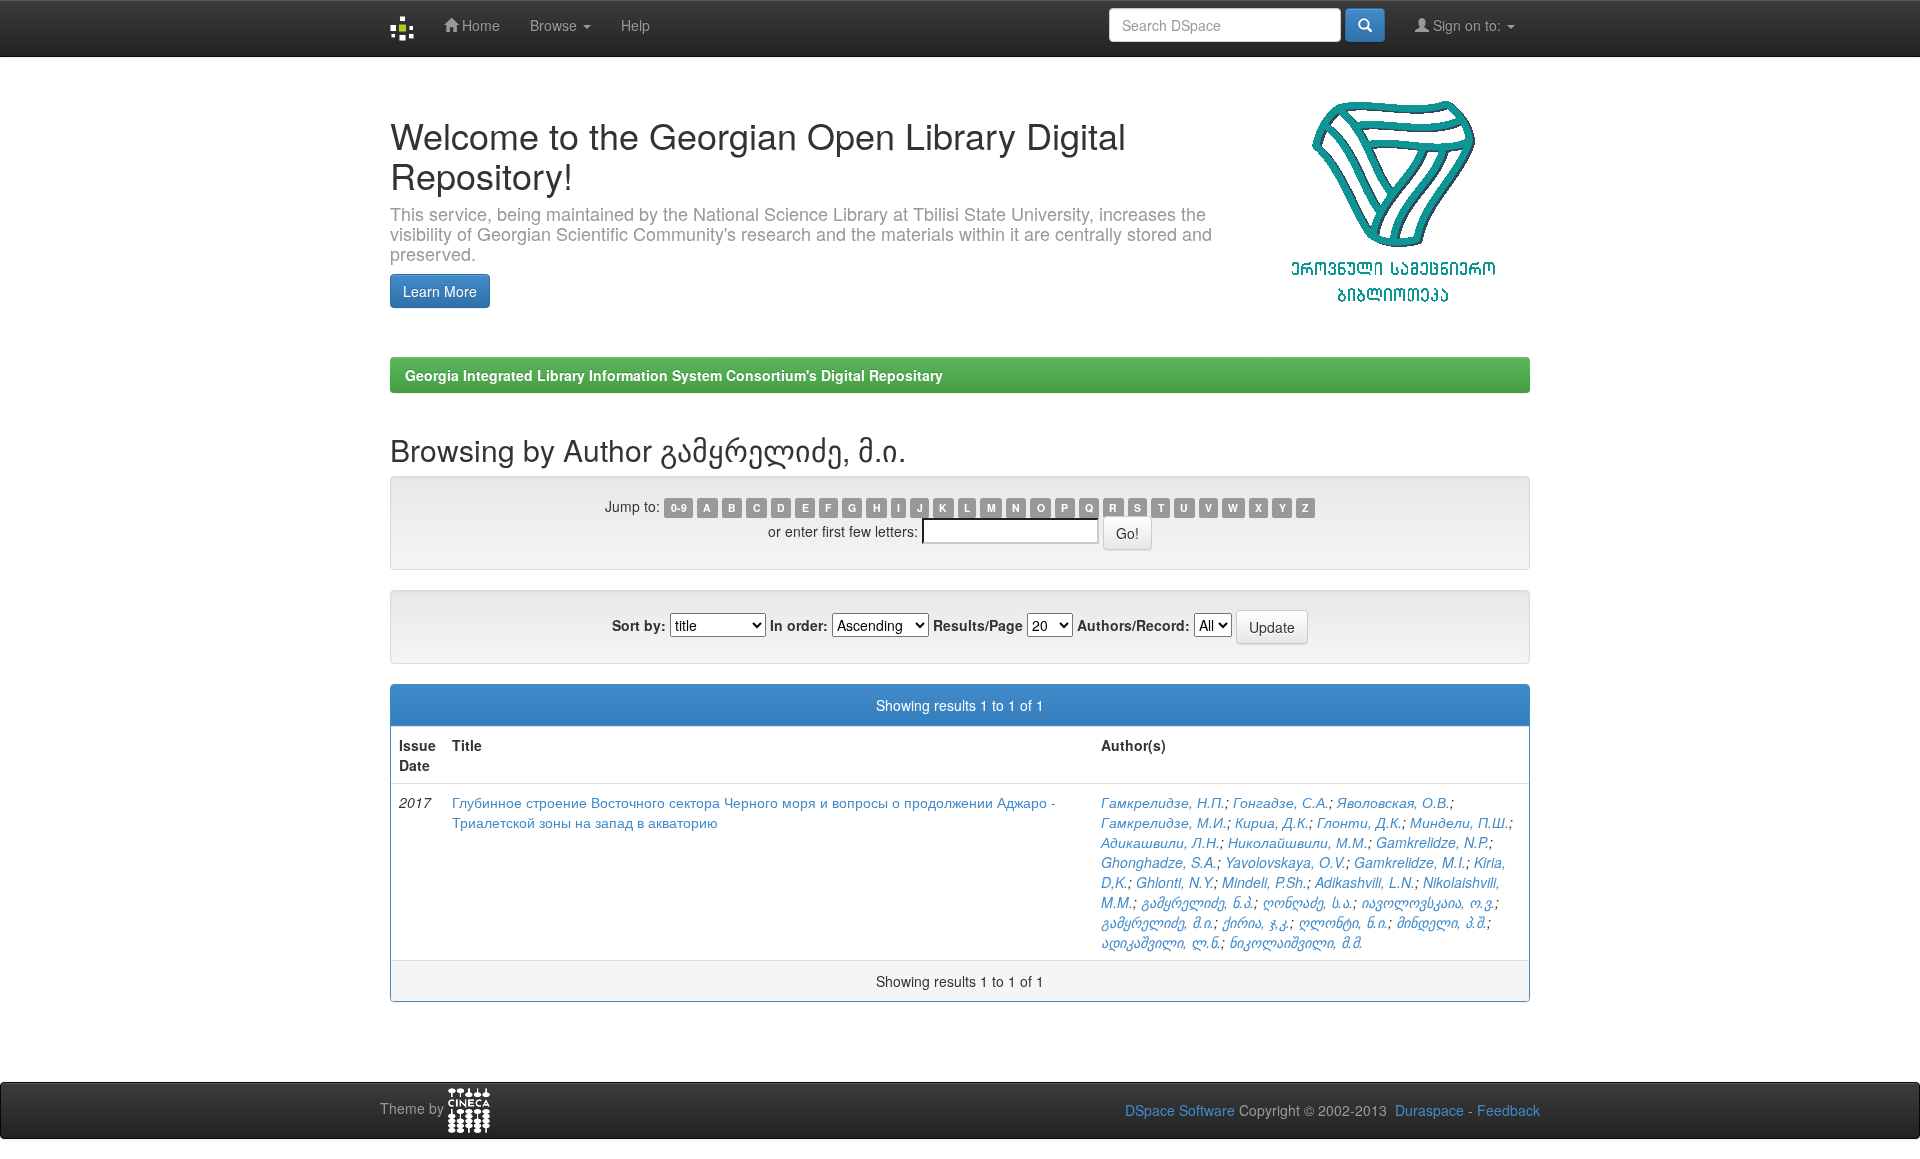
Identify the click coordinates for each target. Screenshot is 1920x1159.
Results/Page (978, 625)
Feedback (1508, 1110)
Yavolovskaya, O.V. (1285, 862)
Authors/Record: (1133, 625)
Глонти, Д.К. (1359, 822)
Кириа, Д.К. (1272, 822)
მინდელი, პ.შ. (1441, 922)
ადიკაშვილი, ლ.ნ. (1161, 942)
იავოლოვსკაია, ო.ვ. (1428, 902)
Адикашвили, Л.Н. (1160, 842)
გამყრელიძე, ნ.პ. (1197, 902)
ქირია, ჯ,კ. (1256, 922)
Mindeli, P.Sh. (1264, 882)
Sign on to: (1467, 25)
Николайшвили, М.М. (1298, 842)
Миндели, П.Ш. (1459, 822)
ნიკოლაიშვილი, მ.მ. (1296, 942)
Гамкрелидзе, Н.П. (1163, 802)
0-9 (679, 507)
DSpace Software (1180, 1110)
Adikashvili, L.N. (1365, 882)
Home (479, 25)
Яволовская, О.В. (1393, 802)
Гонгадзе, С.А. (1281, 802)
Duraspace (1429, 1110)
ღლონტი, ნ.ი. (1343, 922)
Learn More (440, 291)
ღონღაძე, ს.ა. (1307, 902)
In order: (799, 625)
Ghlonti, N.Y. (1175, 882)
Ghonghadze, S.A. (1159, 862)
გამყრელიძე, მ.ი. (1157, 922)
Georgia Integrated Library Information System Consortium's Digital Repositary (674, 375)
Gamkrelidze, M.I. (1410, 862)
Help (635, 25)
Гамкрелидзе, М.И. (1164, 822)
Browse (555, 25)
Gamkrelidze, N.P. (1432, 842)
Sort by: (639, 625)
